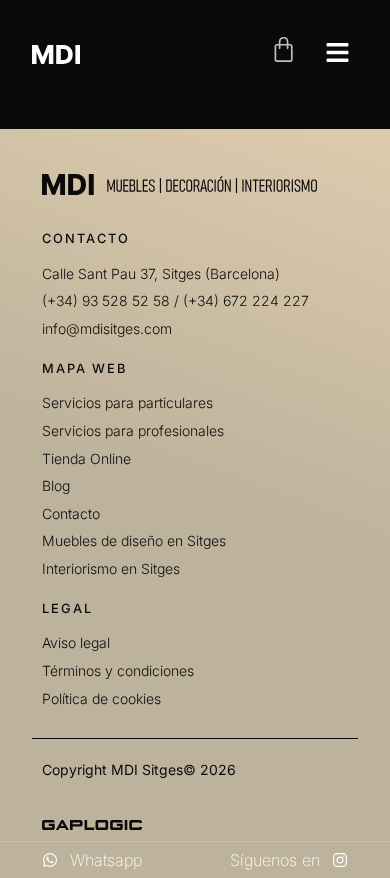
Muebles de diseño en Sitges (134, 540)
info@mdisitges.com (107, 328)
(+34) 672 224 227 (246, 300)
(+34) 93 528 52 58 (106, 300)
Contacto (71, 513)
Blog (56, 485)
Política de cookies (101, 698)
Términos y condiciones (118, 670)
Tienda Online (86, 458)
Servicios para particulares (127, 402)
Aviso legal (76, 642)
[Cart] (283, 49)
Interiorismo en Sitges (111, 568)
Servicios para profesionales (133, 430)
